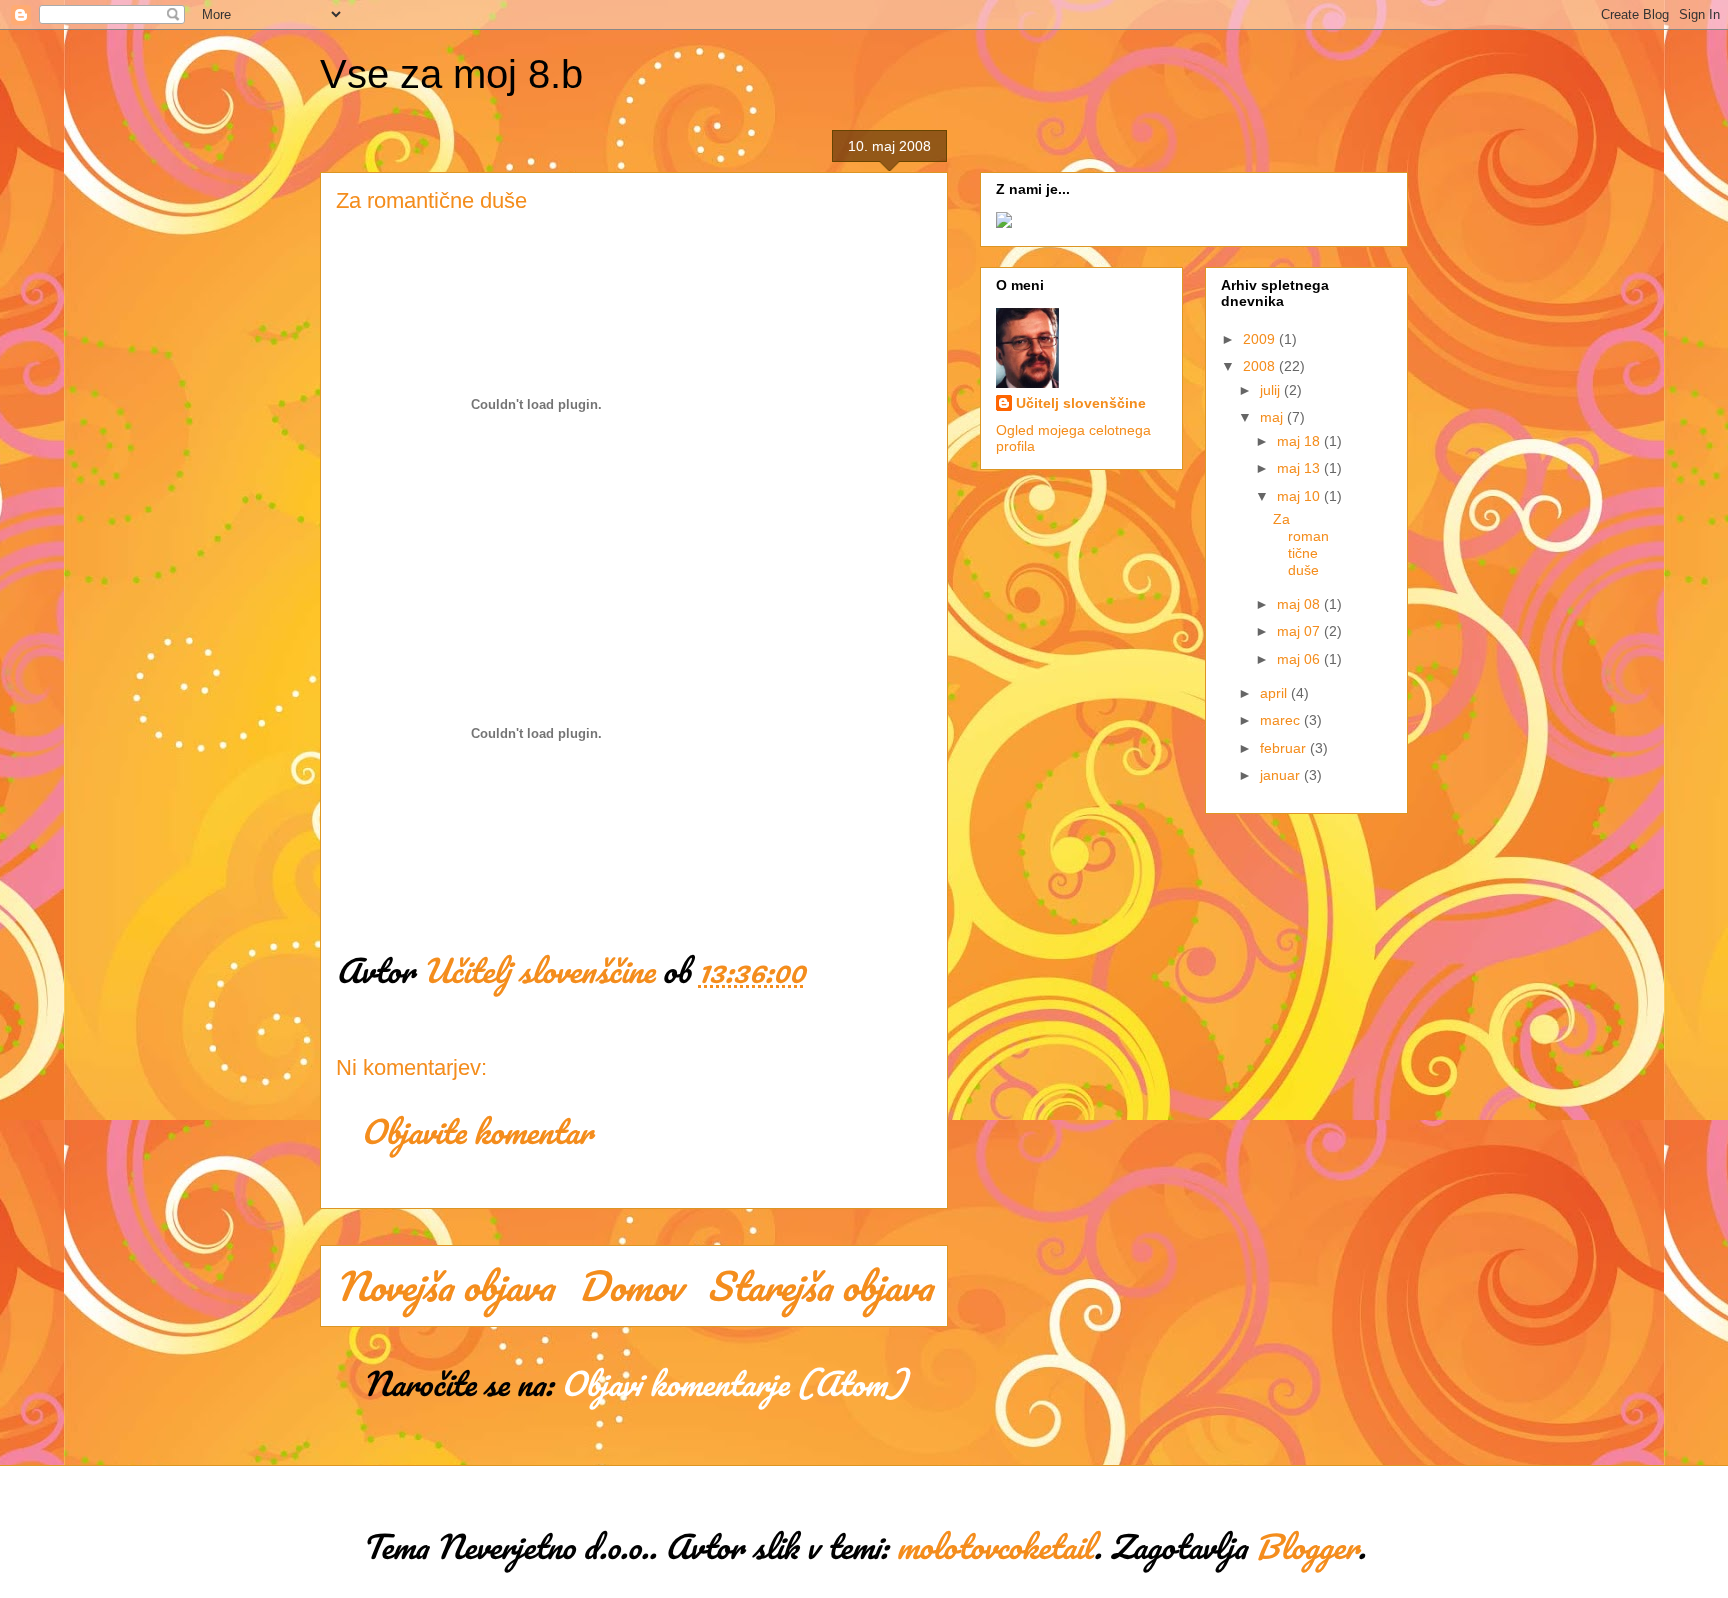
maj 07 (1300, 631)
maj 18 (1300, 441)
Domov (630, 1285)
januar (1282, 775)
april (1275, 693)
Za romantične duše (1301, 544)
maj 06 (1300, 659)
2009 (1261, 339)
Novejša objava (444, 1285)
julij (1272, 390)
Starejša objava (819, 1285)
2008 (1261, 366)
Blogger (1306, 1546)
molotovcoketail (995, 1546)
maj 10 (1300, 496)
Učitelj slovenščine (1081, 403)
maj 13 (1300, 468)
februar (1285, 748)
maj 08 (1300, 604)
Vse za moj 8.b (451, 74)
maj (1273, 417)
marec (1282, 720)
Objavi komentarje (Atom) (733, 1383)
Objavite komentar (477, 1131)
